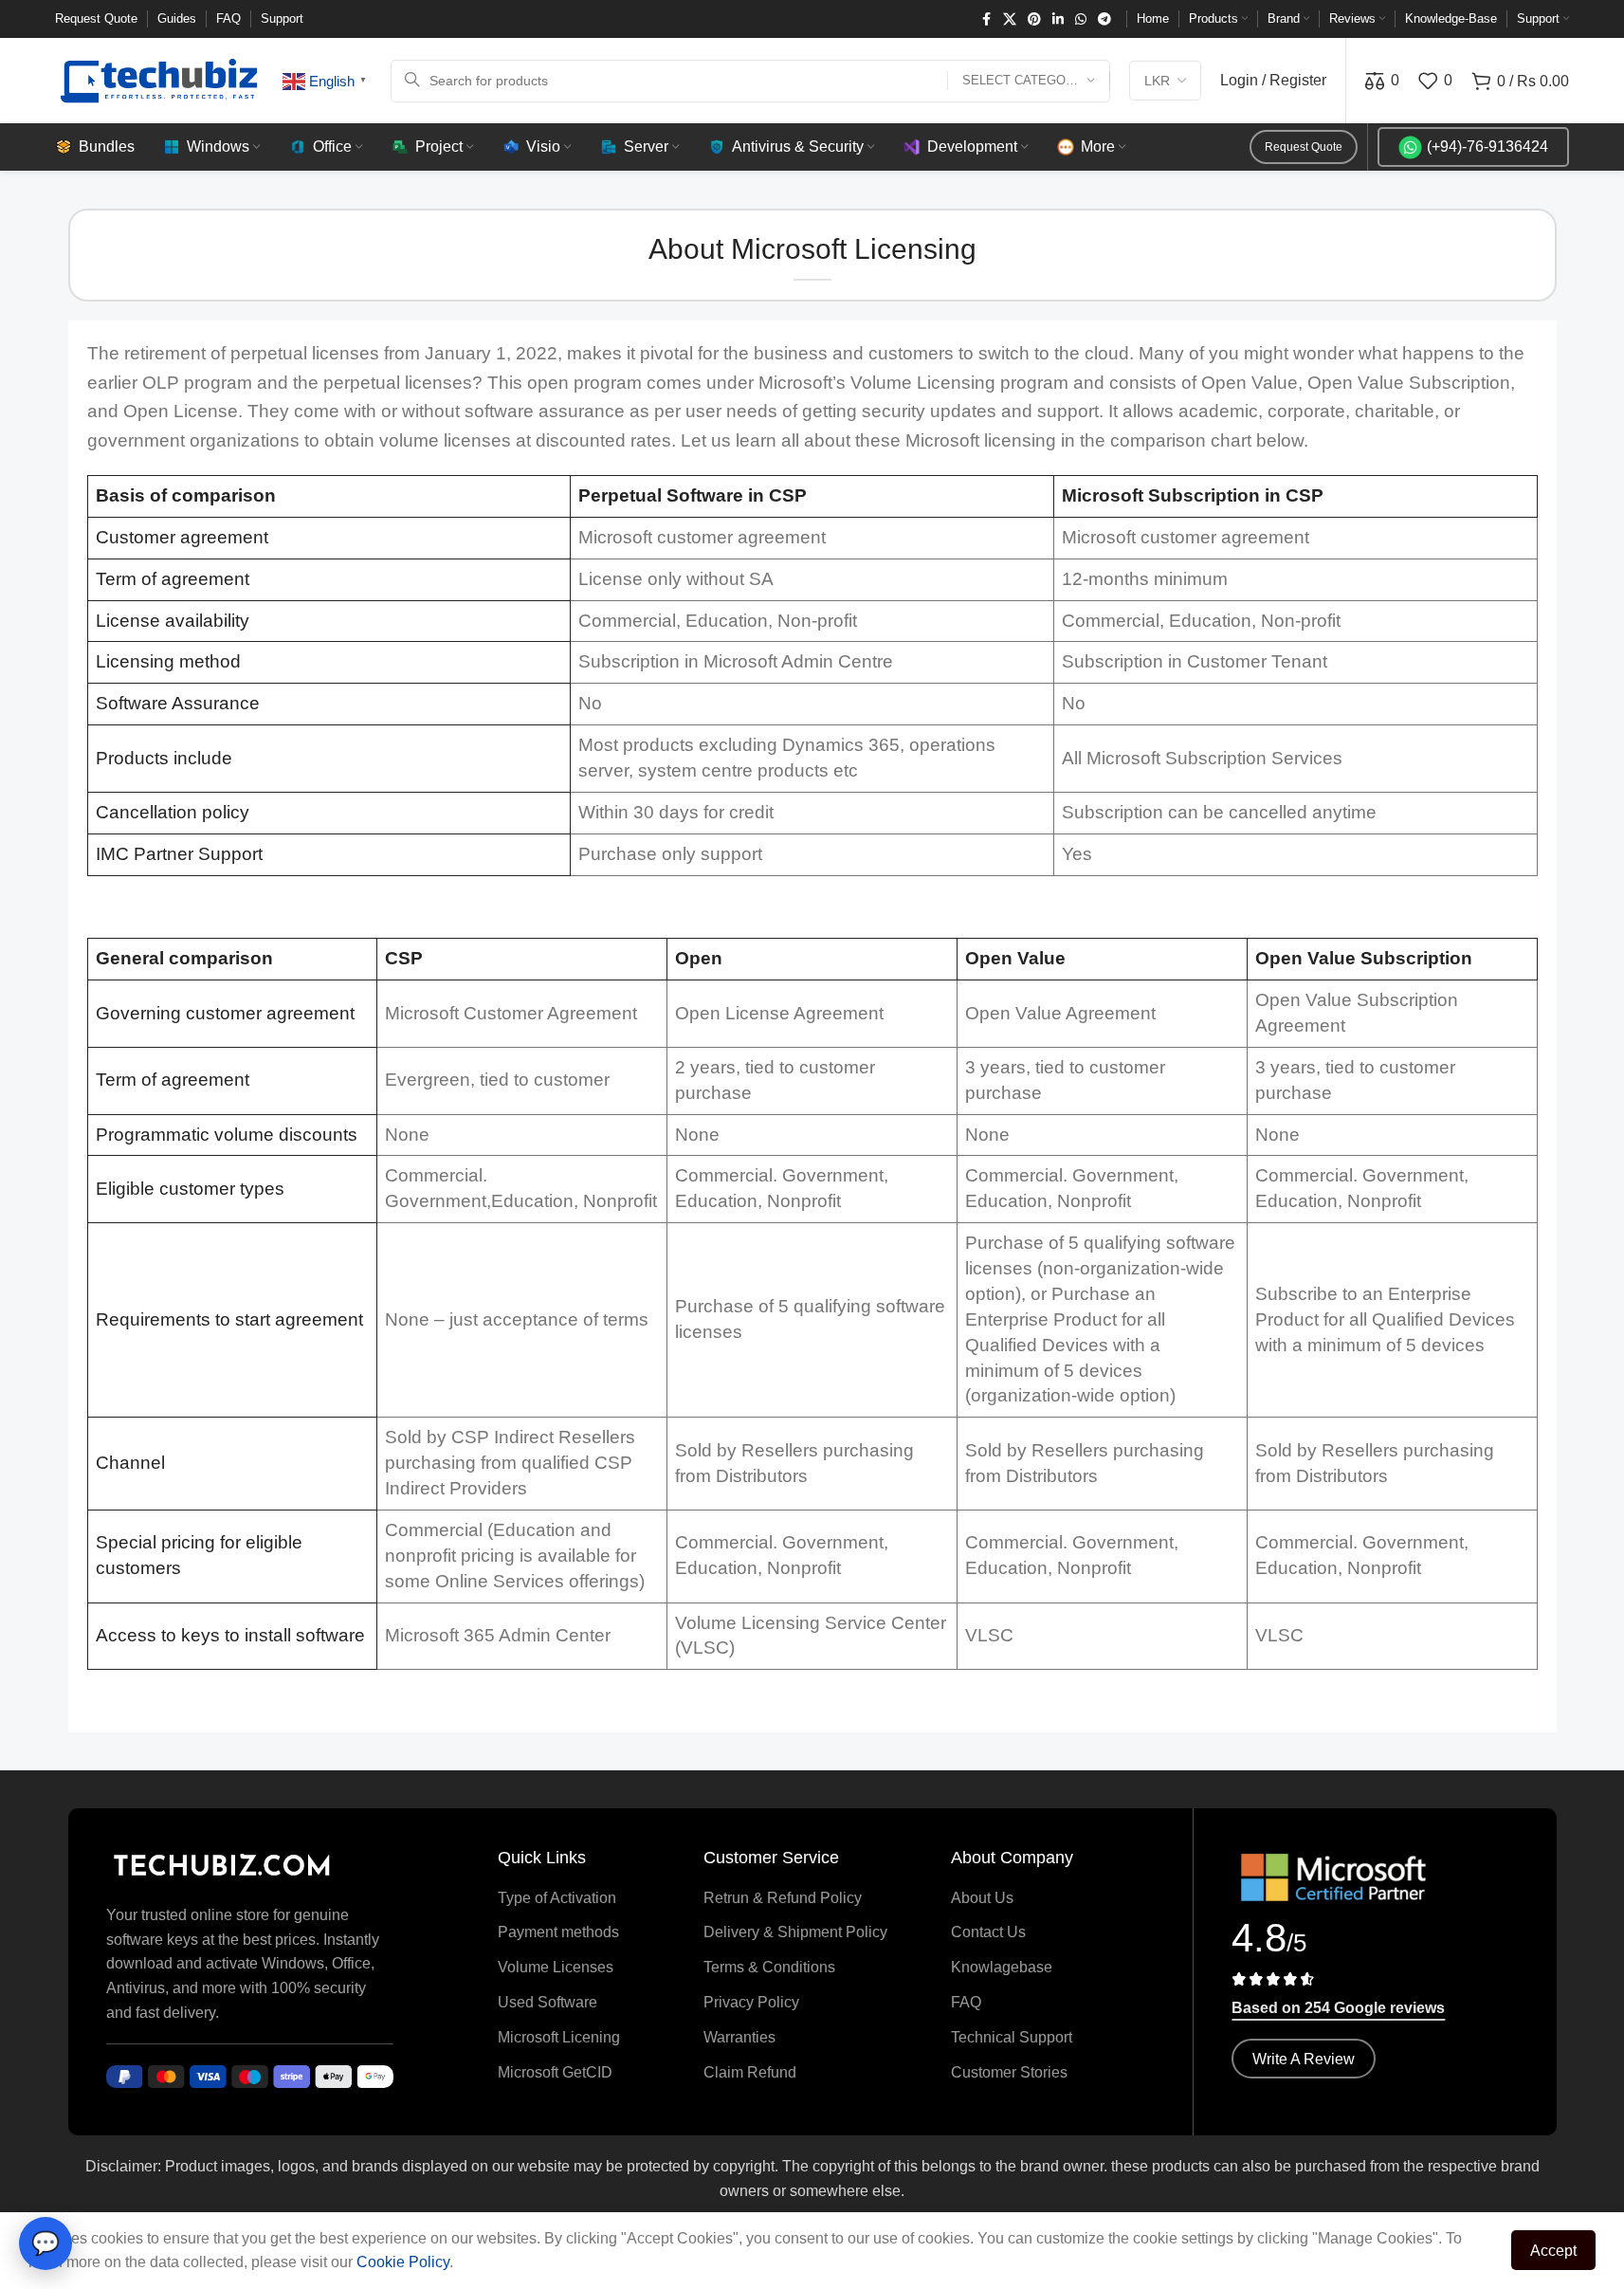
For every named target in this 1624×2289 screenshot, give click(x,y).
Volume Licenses (556, 1967)
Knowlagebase (1002, 1967)
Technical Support (1012, 2037)
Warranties (739, 2037)
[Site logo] (159, 79)
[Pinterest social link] (1034, 19)
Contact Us (988, 1932)
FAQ (966, 2002)
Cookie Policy (403, 2262)
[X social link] (1010, 19)
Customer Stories (1009, 2072)
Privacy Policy (751, 2002)
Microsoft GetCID (555, 2072)
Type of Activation (557, 1898)
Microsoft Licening (559, 2037)
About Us (982, 1898)
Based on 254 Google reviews (1338, 2008)
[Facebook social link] (986, 19)
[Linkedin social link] (1058, 19)
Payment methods (558, 1932)
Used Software (547, 2002)
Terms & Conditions (769, 1967)
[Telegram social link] (1104, 19)
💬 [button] (46, 2243)
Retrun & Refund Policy (783, 1898)
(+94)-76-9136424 (1487, 146)
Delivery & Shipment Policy (795, 1932)
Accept (1553, 2251)
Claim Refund (750, 2072)
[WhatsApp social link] (1081, 19)
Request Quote (1304, 147)
